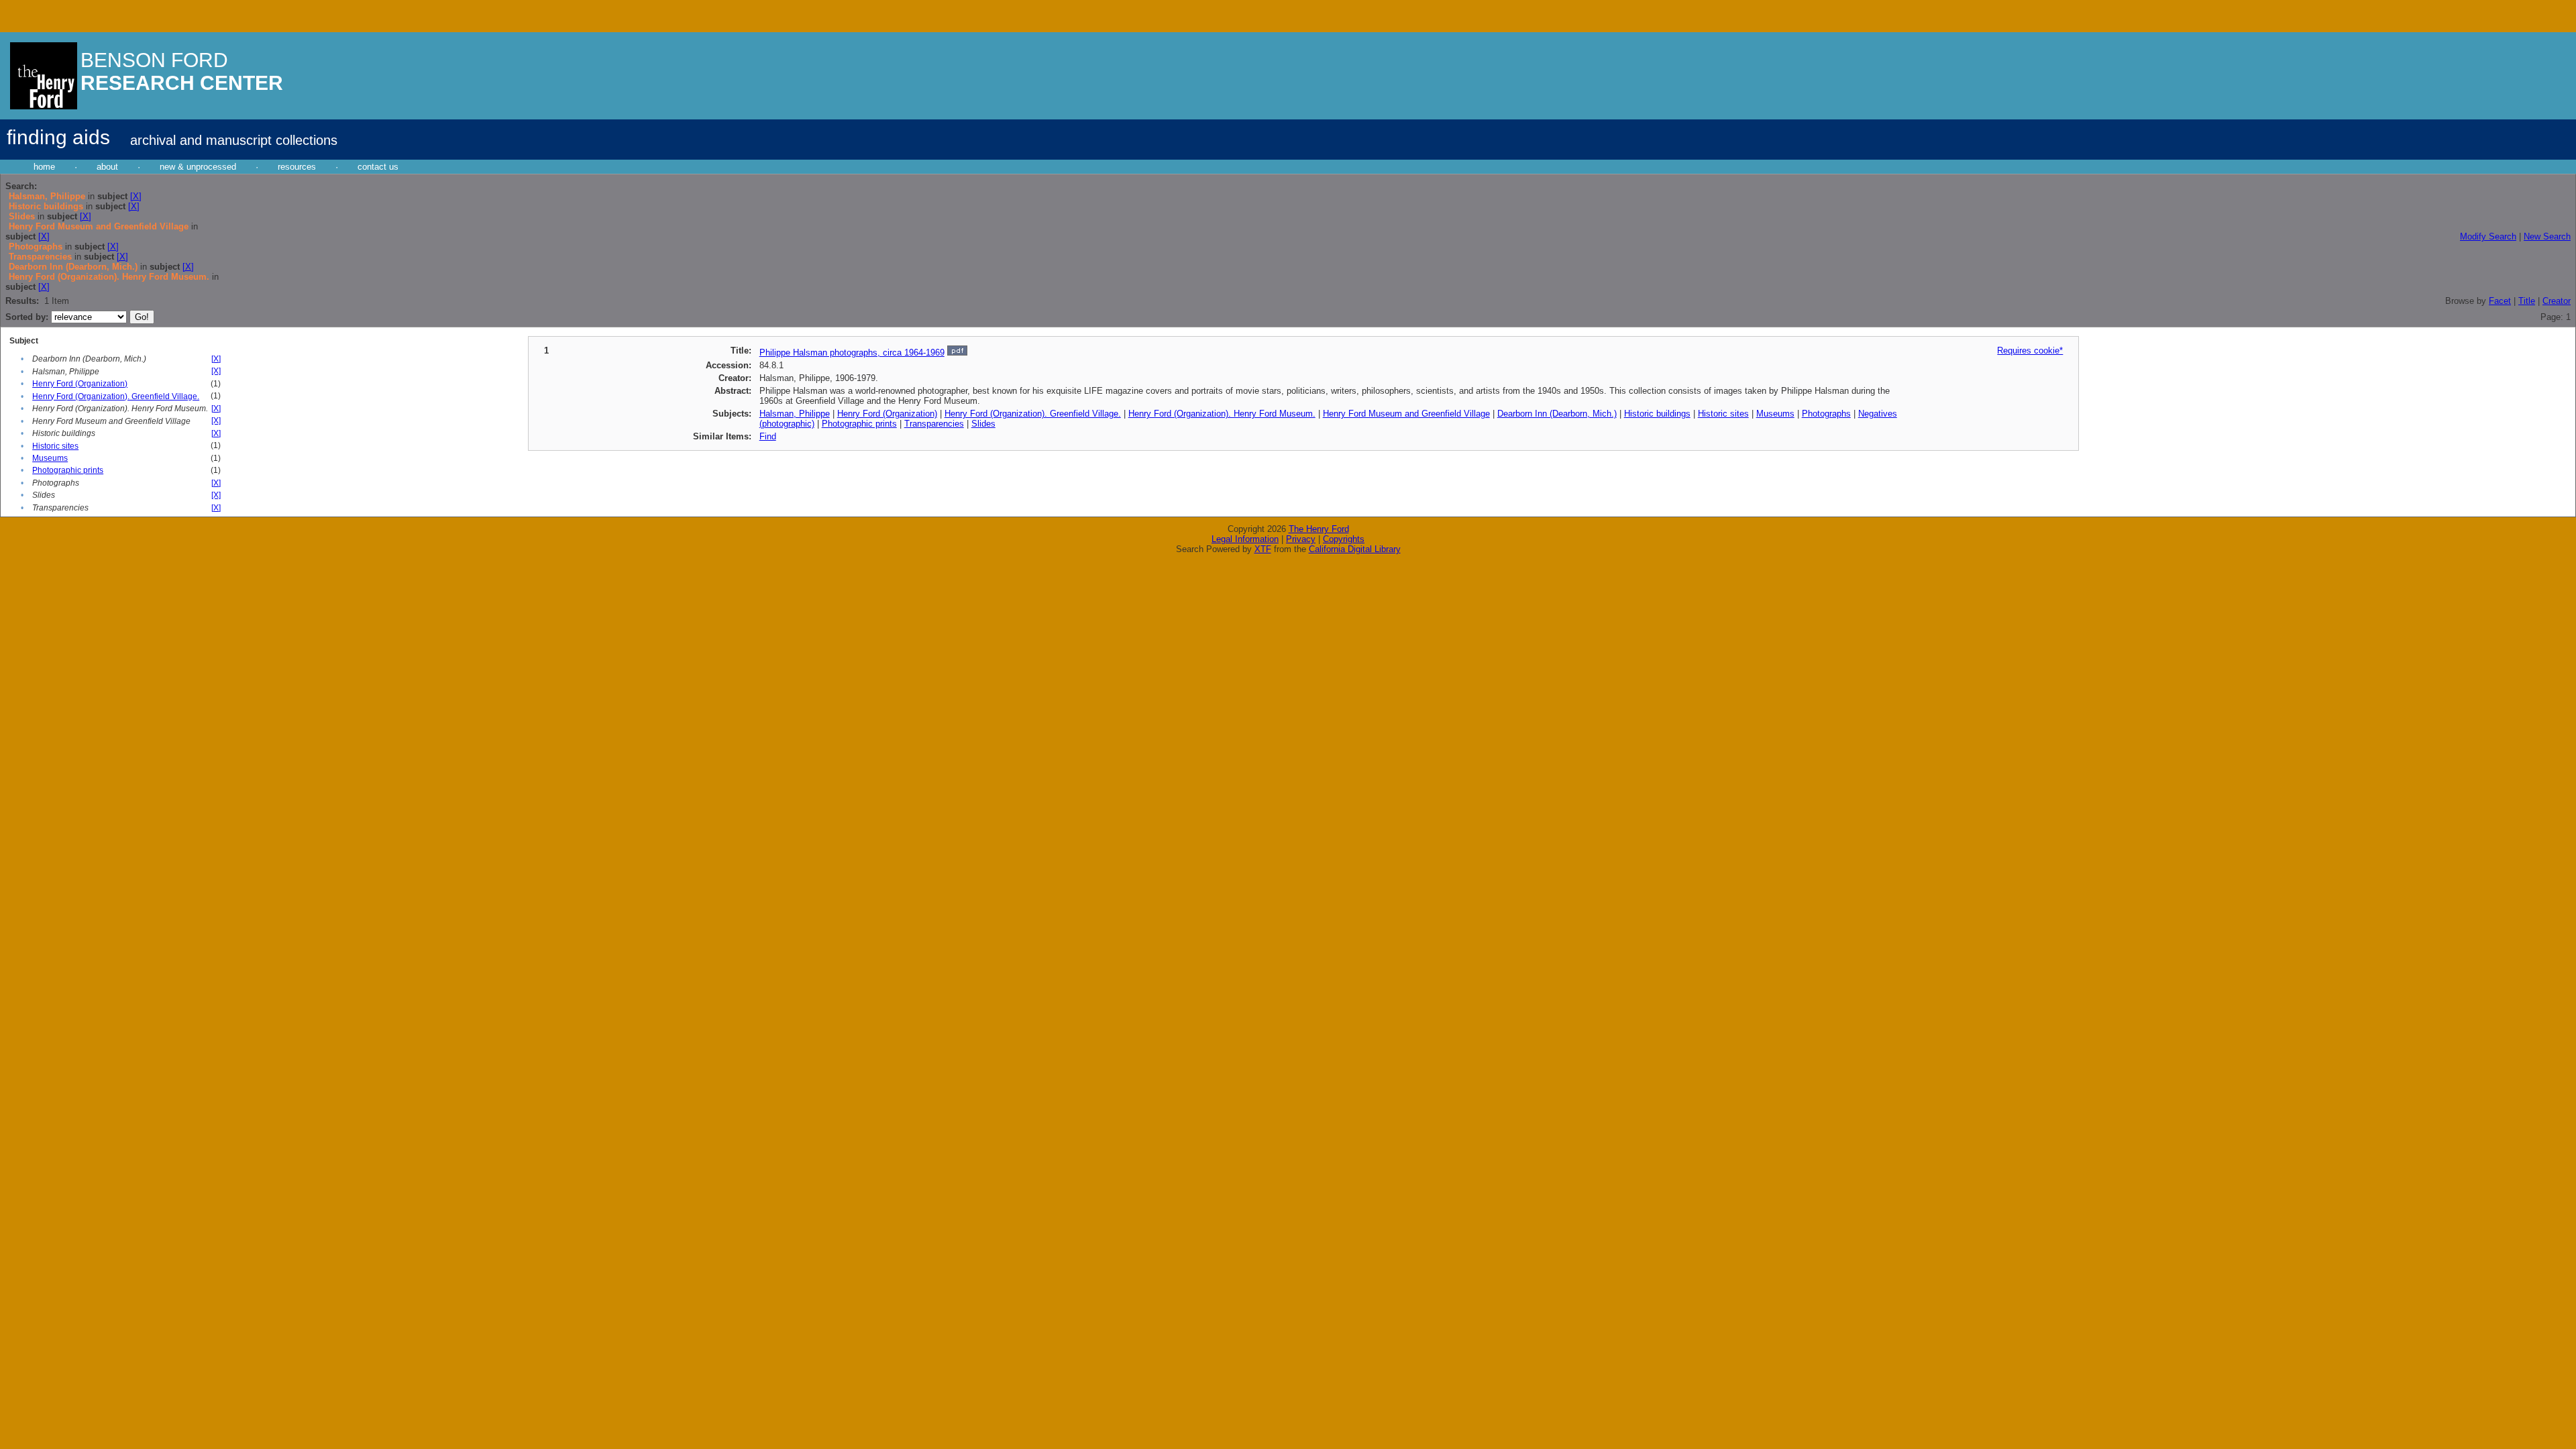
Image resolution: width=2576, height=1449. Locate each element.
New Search (2547, 236)
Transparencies (934, 424)
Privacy (1301, 539)
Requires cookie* (2030, 351)
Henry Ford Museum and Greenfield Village (1406, 414)
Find (768, 436)
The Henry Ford (1319, 529)
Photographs (1826, 414)
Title (2527, 301)
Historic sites (55, 446)
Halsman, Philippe (795, 414)
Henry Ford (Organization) (80, 384)
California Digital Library (1355, 549)
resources (297, 167)
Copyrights (1344, 539)
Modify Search (2488, 236)
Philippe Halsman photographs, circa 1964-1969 (852, 353)
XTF (1263, 549)
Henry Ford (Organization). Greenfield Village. (116, 396)
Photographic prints (68, 470)
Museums (50, 458)
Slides (983, 424)
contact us (378, 167)
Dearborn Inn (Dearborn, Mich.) (1557, 414)
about (107, 167)
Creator (2557, 301)
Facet (2500, 301)
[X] (136, 196)
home (44, 167)
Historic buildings (1657, 414)
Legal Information (1245, 539)
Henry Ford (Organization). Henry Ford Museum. (1222, 414)
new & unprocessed (198, 167)
